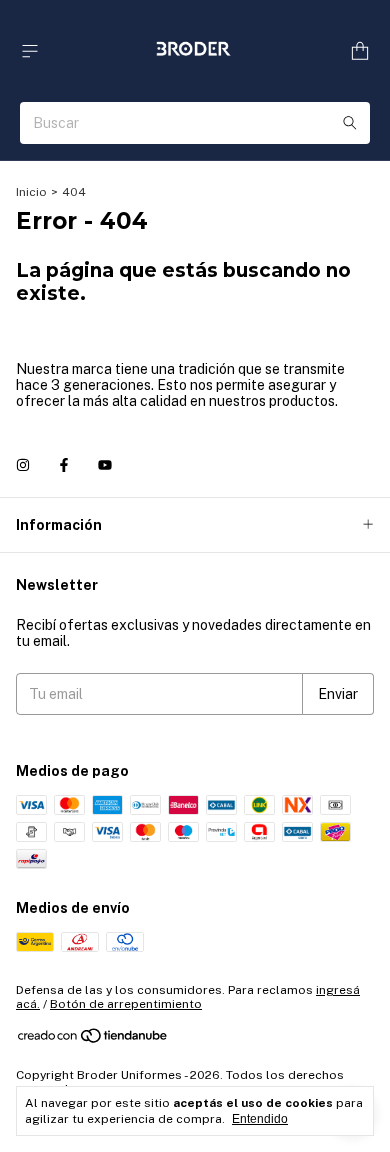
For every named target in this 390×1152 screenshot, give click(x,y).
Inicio (31, 192)
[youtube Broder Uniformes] (105, 465)
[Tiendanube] (93, 1040)
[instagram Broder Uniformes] (23, 465)
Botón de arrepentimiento (126, 1004)
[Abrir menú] (30, 51)
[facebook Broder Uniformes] (64, 465)
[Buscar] (350, 123)
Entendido (260, 1119)
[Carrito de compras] (360, 51)
